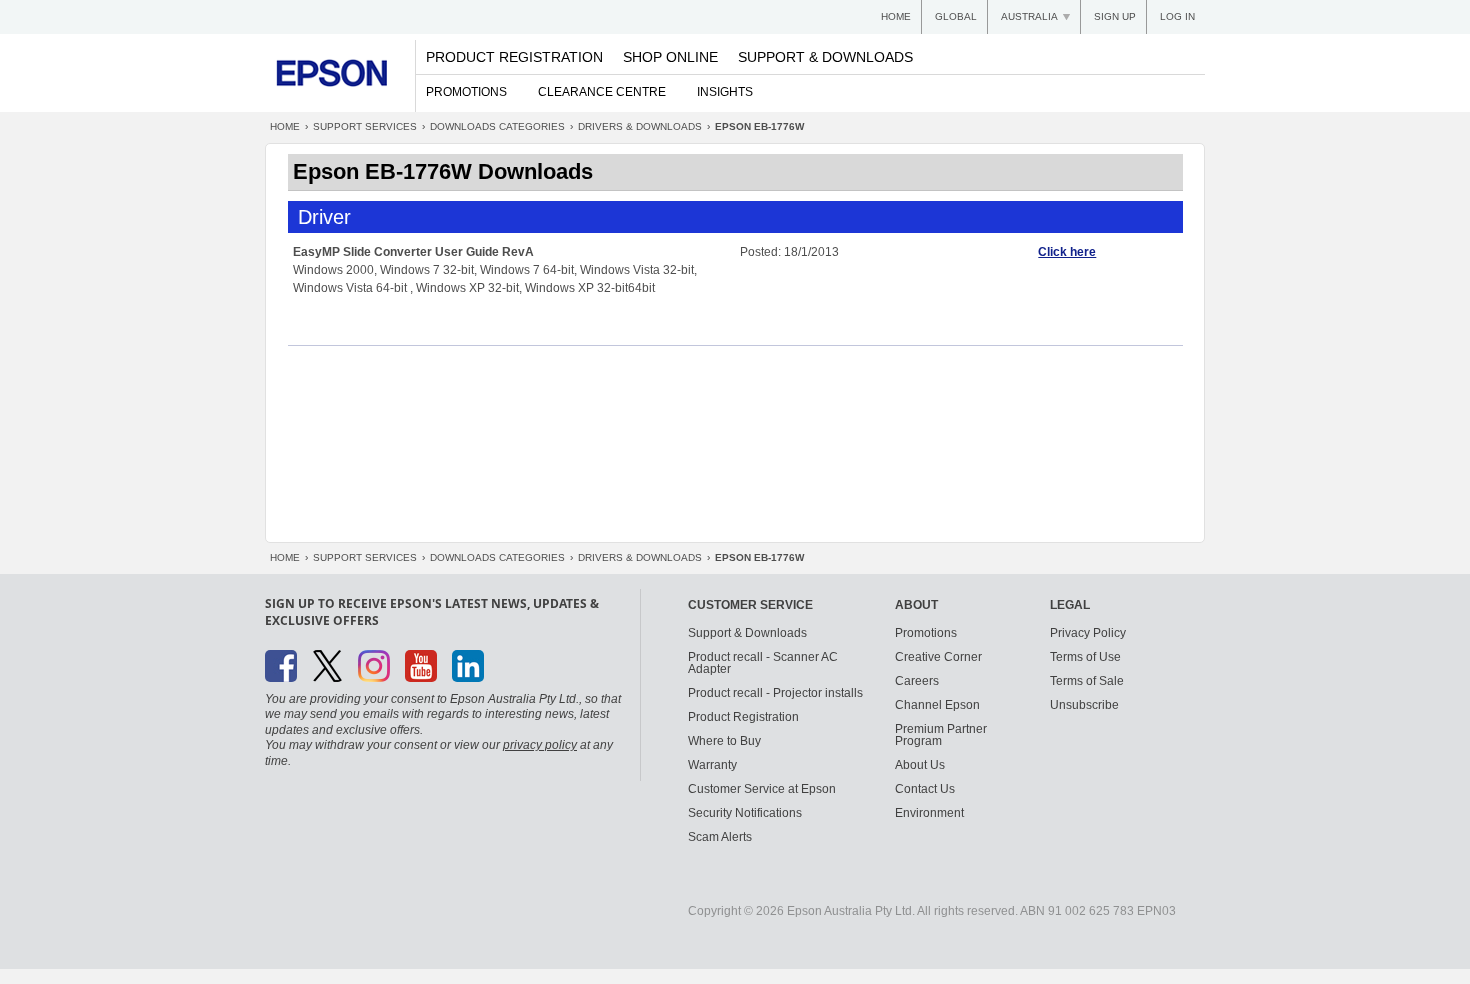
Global (956, 16)
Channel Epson (937, 705)
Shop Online (670, 57)
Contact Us (925, 789)
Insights (725, 92)
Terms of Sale (1087, 681)
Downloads (640, 126)
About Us (920, 765)
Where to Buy (724, 741)
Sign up (1115, 16)
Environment (929, 813)
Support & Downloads (825, 57)
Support (365, 126)
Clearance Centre (602, 92)
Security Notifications (745, 813)
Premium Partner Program (941, 735)
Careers (917, 681)
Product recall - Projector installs (775, 693)
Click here (1067, 252)
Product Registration (514, 57)
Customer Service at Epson (762, 789)
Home (896, 16)
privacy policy (540, 745)
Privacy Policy (1088, 633)
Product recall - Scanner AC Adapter (763, 663)
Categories (497, 126)
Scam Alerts (720, 837)
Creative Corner (938, 657)
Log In (1177, 16)
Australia (1029, 16)
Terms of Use (1085, 657)
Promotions (466, 92)
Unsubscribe (1084, 705)
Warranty (712, 765)
